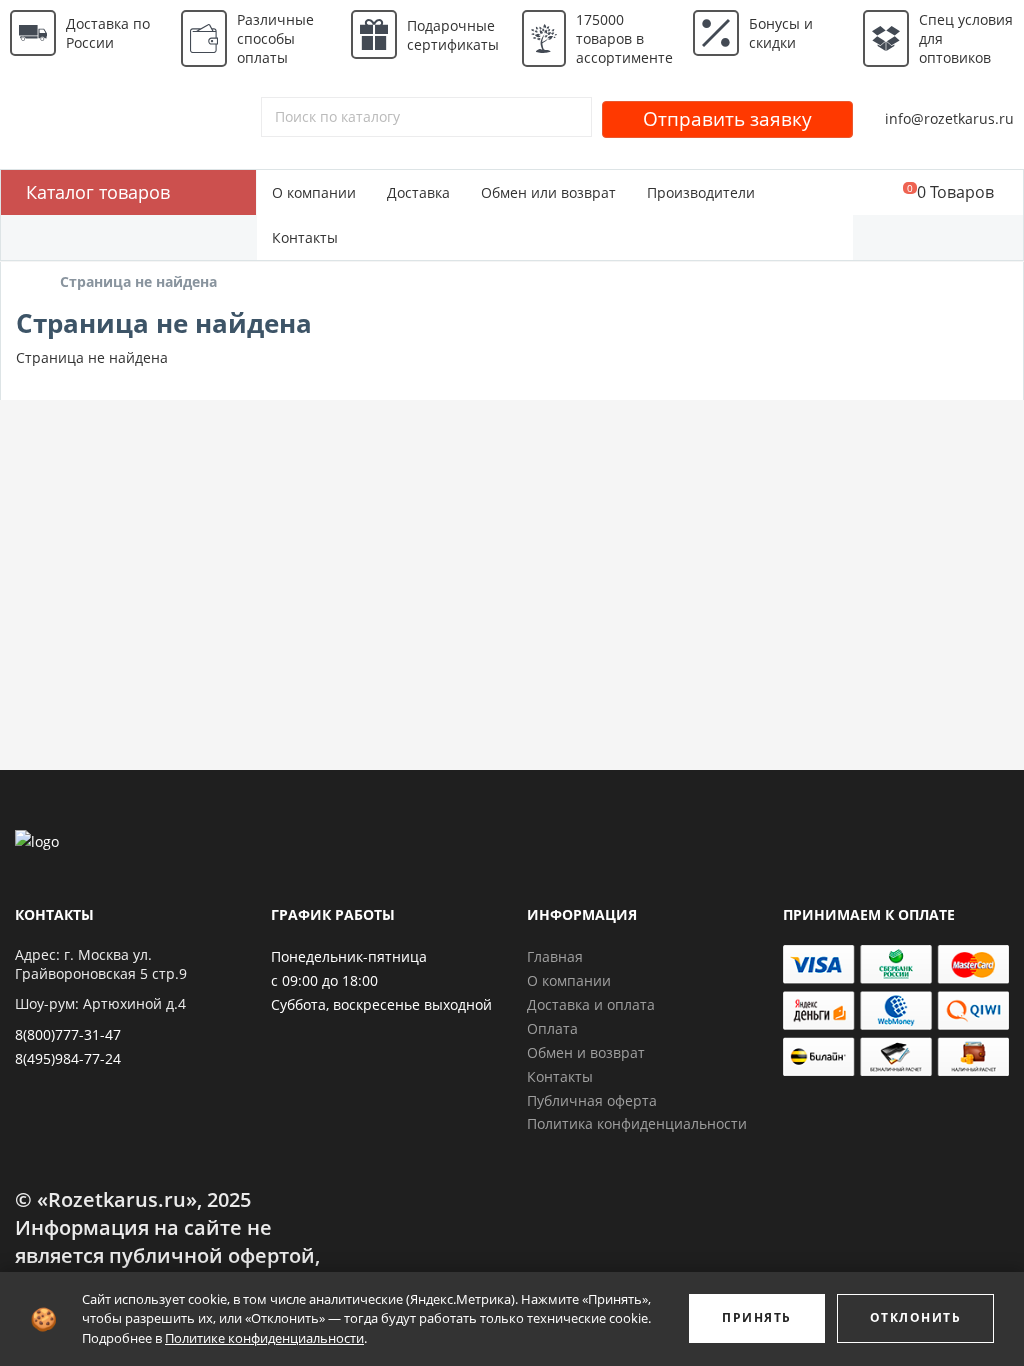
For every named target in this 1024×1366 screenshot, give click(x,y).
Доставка (418, 192)
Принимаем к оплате (869, 914)
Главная (555, 956)
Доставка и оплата (591, 1004)
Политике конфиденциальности (264, 1338)
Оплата (552, 1028)
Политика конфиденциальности (637, 1123)
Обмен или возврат (548, 192)
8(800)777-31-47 (68, 1034)
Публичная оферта (592, 1100)
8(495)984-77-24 (68, 1058)
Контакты (305, 237)
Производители (701, 192)
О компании (314, 192)
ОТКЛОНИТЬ (916, 1317)
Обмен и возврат (586, 1052)
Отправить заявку (727, 119)
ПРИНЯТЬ (757, 1317)
